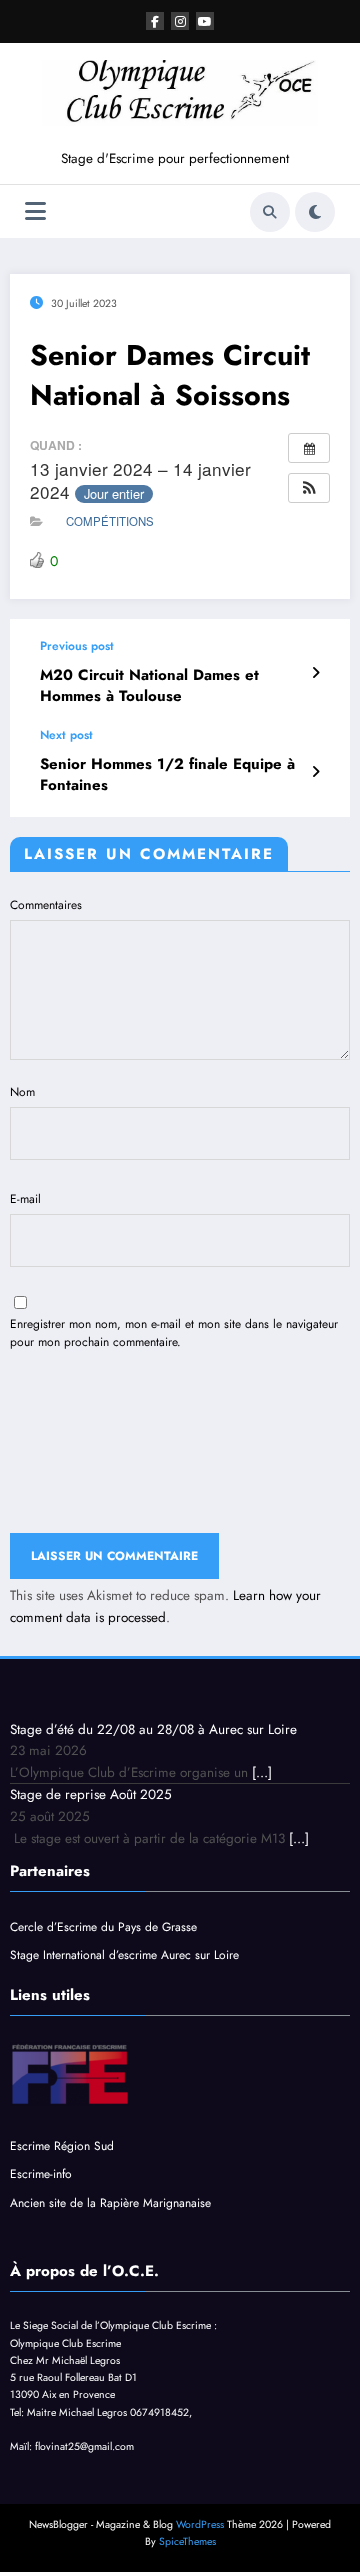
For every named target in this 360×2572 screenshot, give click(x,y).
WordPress (200, 2524)
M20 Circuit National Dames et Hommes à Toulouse (149, 686)
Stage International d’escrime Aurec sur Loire (126, 1955)
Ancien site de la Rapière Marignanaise (110, 2203)
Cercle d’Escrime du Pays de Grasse (103, 1927)
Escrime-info (41, 2174)
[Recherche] (270, 212)
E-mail (25, 1199)
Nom (22, 1092)
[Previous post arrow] (315, 673)
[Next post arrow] (315, 772)
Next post (66, 735)
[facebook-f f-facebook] (155, 21)
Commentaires (46, 905)
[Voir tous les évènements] (309, 448)
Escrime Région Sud (62, 2146)
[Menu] (35, 211)
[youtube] (205, 21)
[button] (309, 488)
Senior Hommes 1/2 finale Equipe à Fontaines (167, 775)
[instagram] (180, 21)
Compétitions (110, 521)
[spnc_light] (315, 212)
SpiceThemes (187, 2541)
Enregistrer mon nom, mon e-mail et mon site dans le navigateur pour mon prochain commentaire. (174, 1333)
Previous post (77, 646)
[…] (262, 1772)
